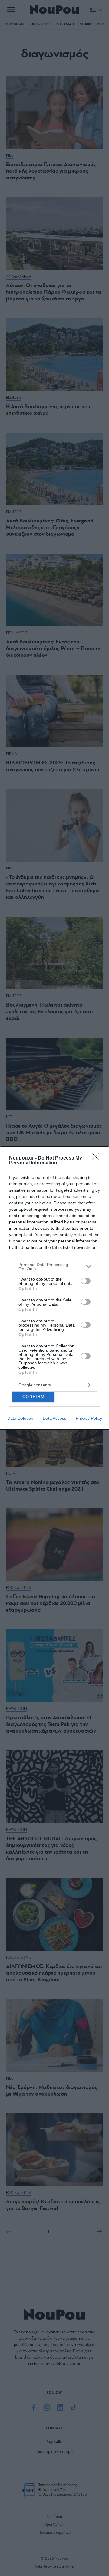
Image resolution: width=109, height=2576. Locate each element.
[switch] (86, 1281)
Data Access (54, 1418)
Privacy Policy (89, 1418)
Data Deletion (20, 1418)
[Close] (97, 1158)
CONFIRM (34, 1397)
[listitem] (54, 1267)
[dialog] (54, 1288)
